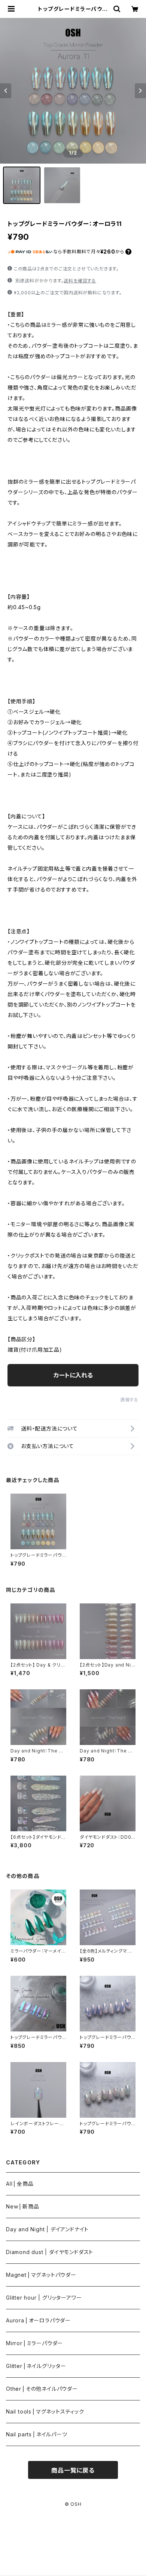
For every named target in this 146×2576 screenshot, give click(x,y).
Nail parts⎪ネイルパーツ (37, 2434)
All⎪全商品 (20, 2184)
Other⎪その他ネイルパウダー (42, 2389)
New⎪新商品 (23, 2206)
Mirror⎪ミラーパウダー (34, 2343)
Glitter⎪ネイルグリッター (36, 2366)
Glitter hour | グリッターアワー (44, 2298)
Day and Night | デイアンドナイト (47, 2229)
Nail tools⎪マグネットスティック (45, 2411)
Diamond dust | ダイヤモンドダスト (50, 2252)
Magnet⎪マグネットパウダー (41, 2275)
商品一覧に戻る (73, 2470)
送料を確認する (80, 281)
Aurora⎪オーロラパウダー (38, 2320)
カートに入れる (73, 1375)
